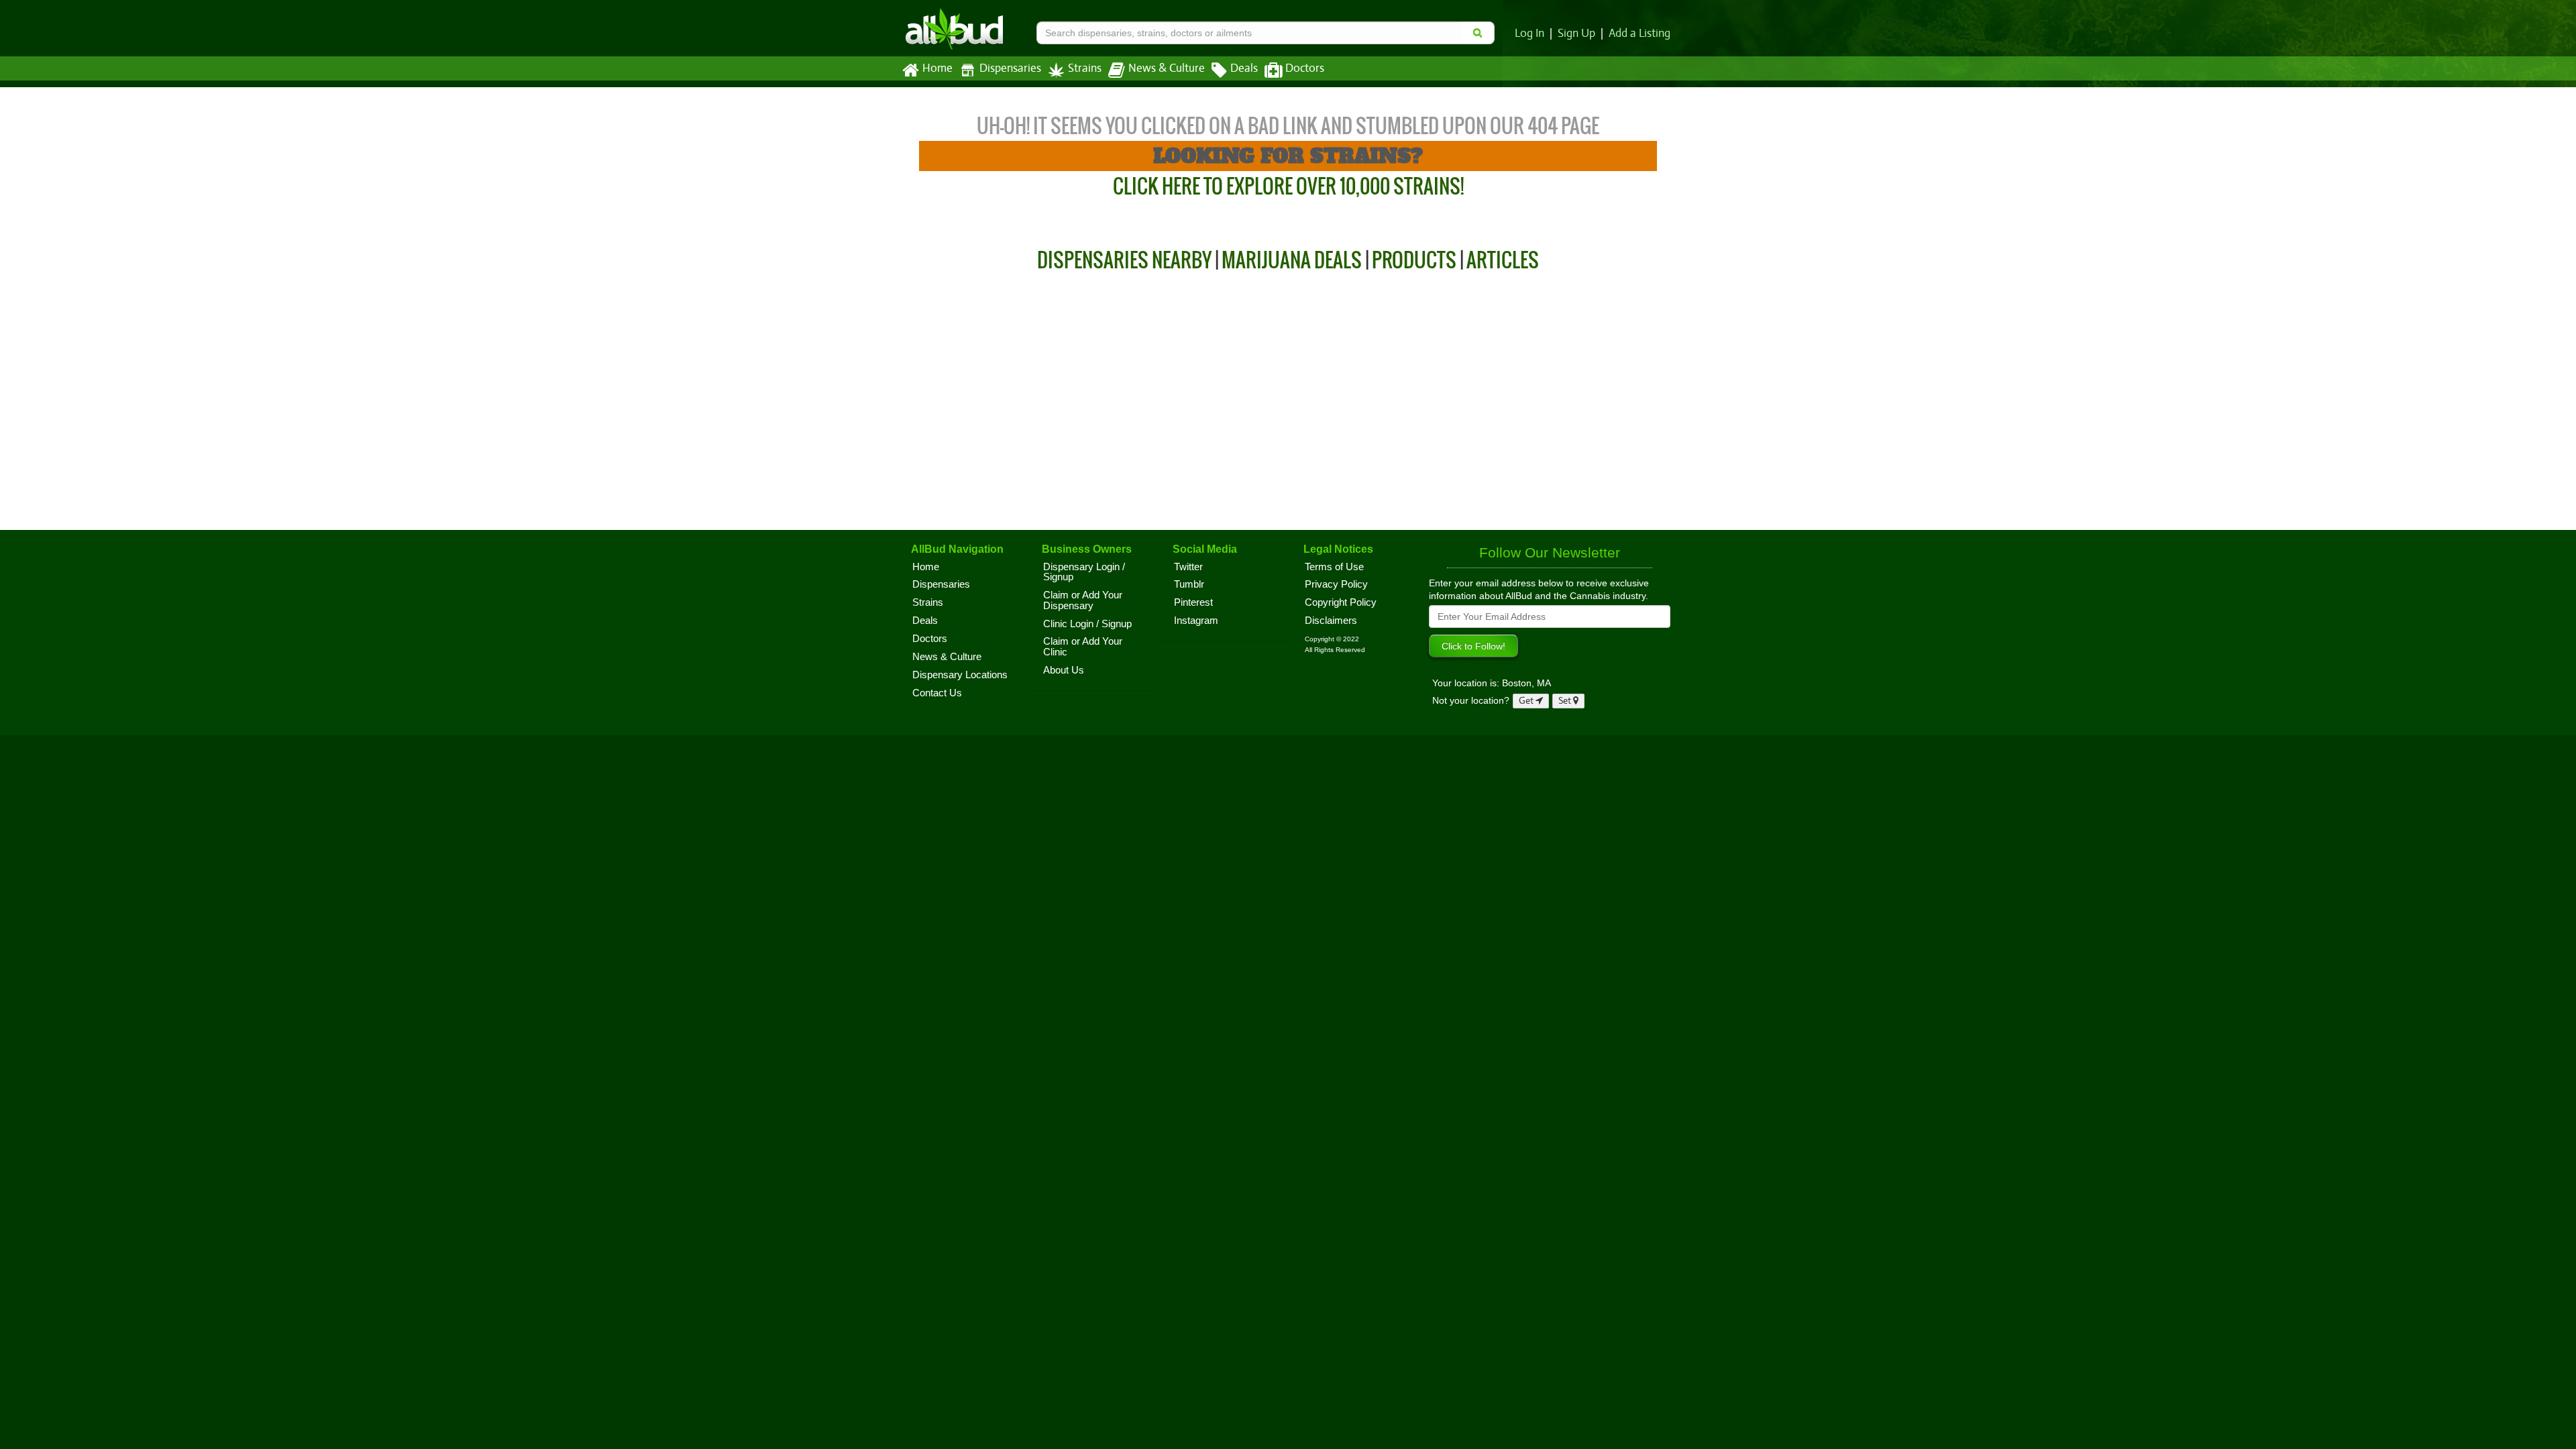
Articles (1503, 260)
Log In (1529, 34)
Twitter (1188, 567)
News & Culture (1167, 68)
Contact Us (937, 693)
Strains (1085, 68)
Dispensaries (1010, 68)
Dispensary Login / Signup (1084, 572)
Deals (1244, 68)
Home (937, 68)
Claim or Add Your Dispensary (1083, 600)
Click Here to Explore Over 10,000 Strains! (1288, 186)
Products (1414, 260)
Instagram (1196, 621)
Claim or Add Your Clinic (1083, 647)
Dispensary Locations (960, 675)
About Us (1064, 670)
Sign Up (1576, 34)
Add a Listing (1640, 34)
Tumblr (1189, 584)
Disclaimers (1331, 621)
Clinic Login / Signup (1087, 624)
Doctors (1305, 68)
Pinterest (1193, 602)
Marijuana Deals (1292, 260)
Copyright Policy (1341, 602)
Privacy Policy (1336, 584)
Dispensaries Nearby (1124, 260)
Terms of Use (1334, 567)
